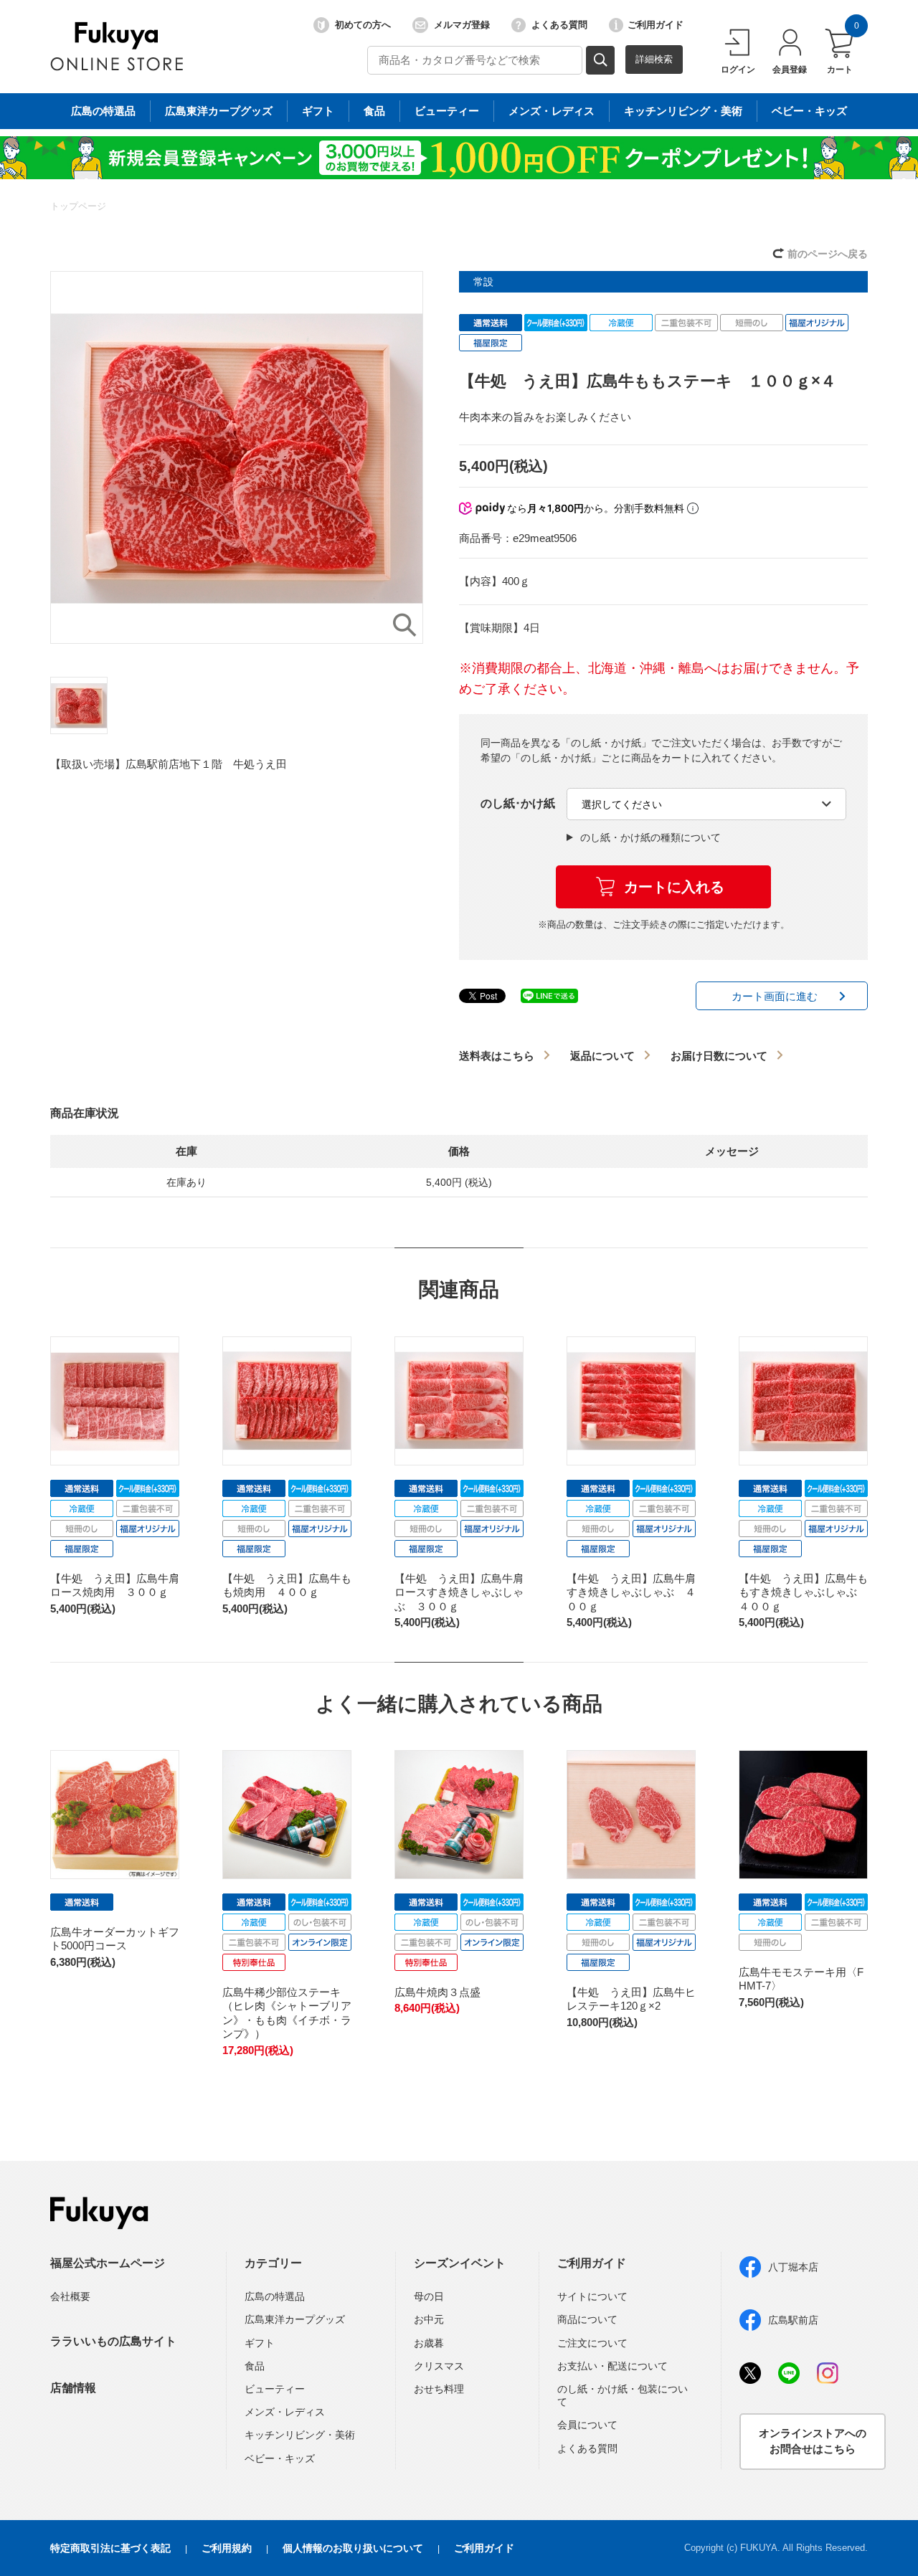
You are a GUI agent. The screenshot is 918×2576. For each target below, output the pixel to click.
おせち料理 (439, 2389)
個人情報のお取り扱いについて (353, 2548)
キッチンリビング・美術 (683, 111)
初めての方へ (363, 25)
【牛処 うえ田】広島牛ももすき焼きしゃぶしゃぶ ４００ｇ (803, 1592)
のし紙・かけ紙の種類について (650, 837)
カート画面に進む (775, 996)
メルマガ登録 (462, 25)
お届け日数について (719, 1056)
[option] (237, 457)
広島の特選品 (103, 111)
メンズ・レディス (552, 111)
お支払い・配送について (612, 2366)
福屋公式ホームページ (108, 2263)
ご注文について (592, 2343)
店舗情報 (73, 2388)
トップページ (78, 206)
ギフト (318, 111)
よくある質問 (559, 25)
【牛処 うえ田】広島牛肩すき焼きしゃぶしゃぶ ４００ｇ (631, 1592)
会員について (587, 2425)
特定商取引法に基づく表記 (110, 2548)
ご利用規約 (227, 2548)
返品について (602, 1056)
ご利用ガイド (656, 25)
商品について (587, 2319)
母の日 (429, 2296)
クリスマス (439, 2366)
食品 (374, 111)
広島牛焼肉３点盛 (437, 1992)
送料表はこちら (497, 1056)
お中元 (429, 2319)
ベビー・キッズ (809, 111)
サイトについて (592, 2296)
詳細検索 (654, 59)
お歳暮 (429, 2343)
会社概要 (70, 2296)
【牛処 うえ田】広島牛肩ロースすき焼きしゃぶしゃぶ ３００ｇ (459, 1592)
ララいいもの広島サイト (113, 2341)
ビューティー (447, 111)
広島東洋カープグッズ (219, 111)
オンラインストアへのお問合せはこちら (813, 2441)
